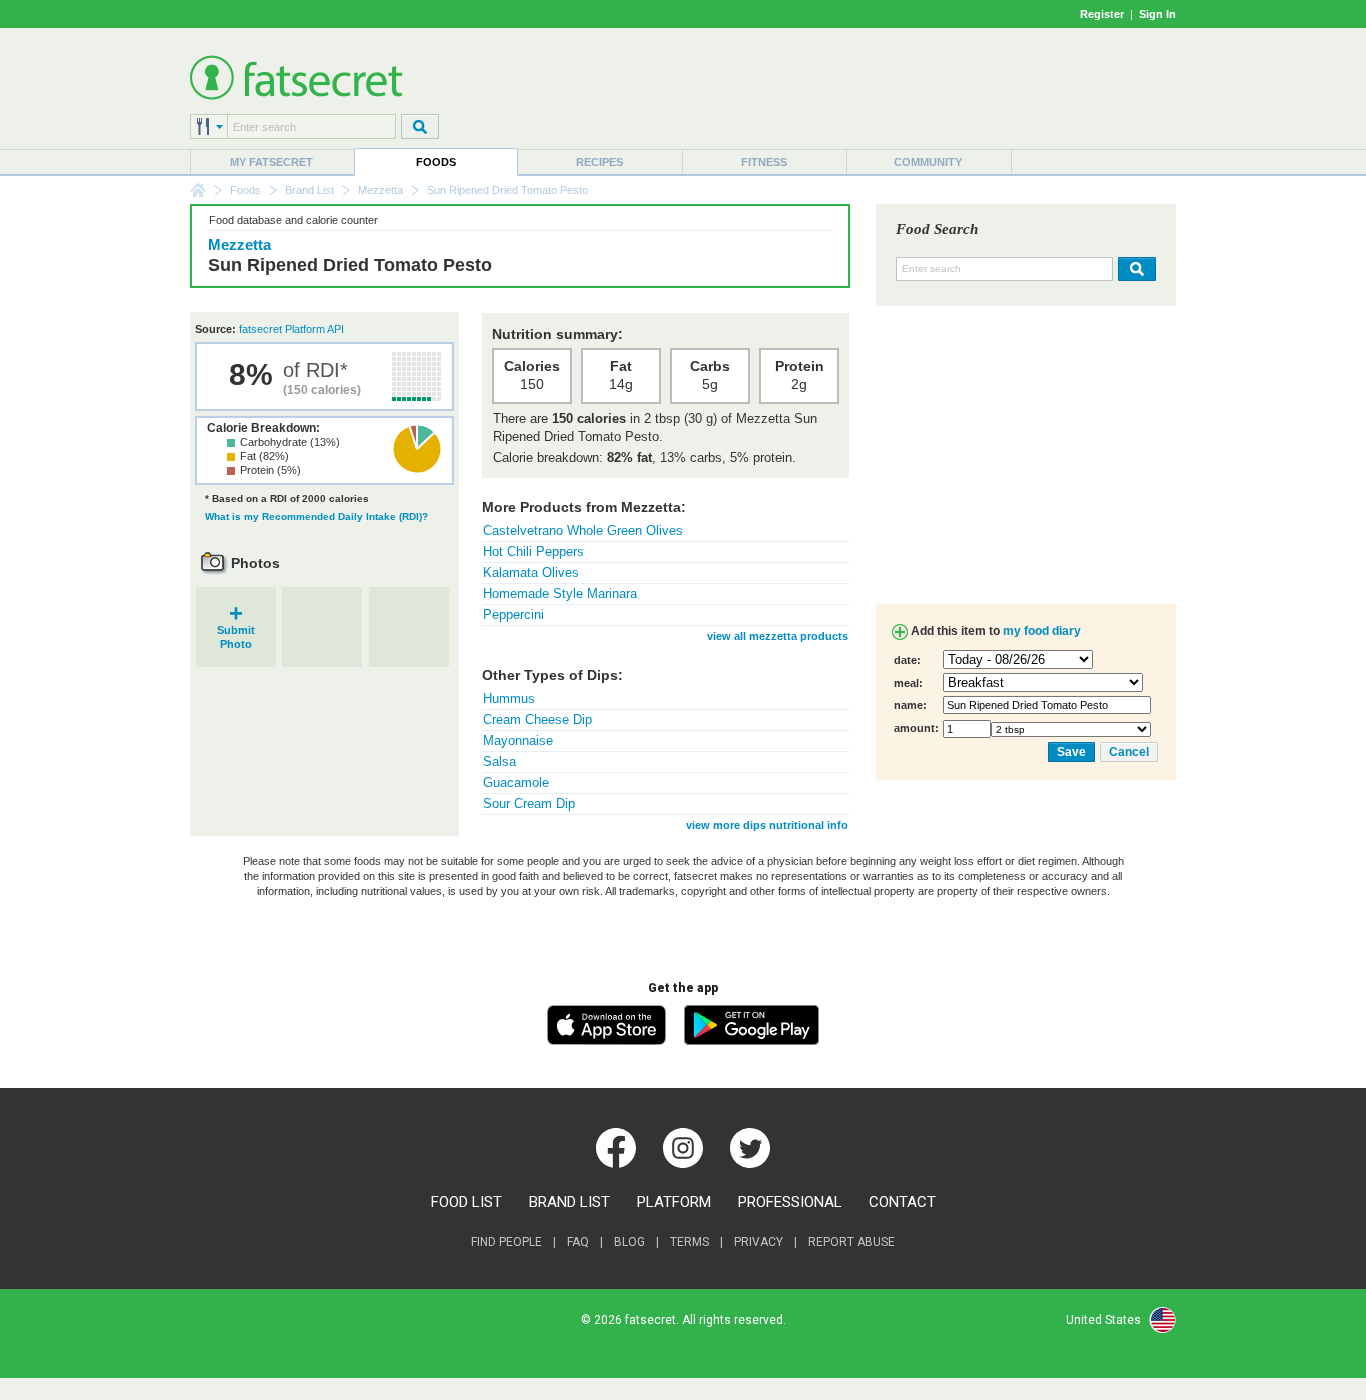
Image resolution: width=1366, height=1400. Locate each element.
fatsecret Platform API (291, 329)
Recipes (599, 162)
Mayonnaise (518, 740)
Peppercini (513, 614)
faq (578, 1242)
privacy (758, 1242)
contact (902, 1202)
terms (689, 1242)
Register (1102, 14)
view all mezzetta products (777, 636)
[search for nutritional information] (1134, 269)
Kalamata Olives (531, 572)
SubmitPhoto (236, 630)
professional (790, 1202)
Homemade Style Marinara (560, 593)
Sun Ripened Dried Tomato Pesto (350, 265)
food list (466, 1202)
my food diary (1042, 631)
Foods (436, 162)
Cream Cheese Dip (537, 719)
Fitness (764, 162)
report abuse (851, 1242)
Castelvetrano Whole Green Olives (583, 530)
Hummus (509, 698)
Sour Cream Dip (529, 803)
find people (506, 1242)
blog (629, 1242)
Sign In (1157, 14)
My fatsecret (271, 162)
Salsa (499, 761)
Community (928, 162)
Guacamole (516, 782)
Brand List (309, 190)
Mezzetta (380, 190)
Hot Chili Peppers (533, 551)
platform (674, 1202)
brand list (569, 1202)
